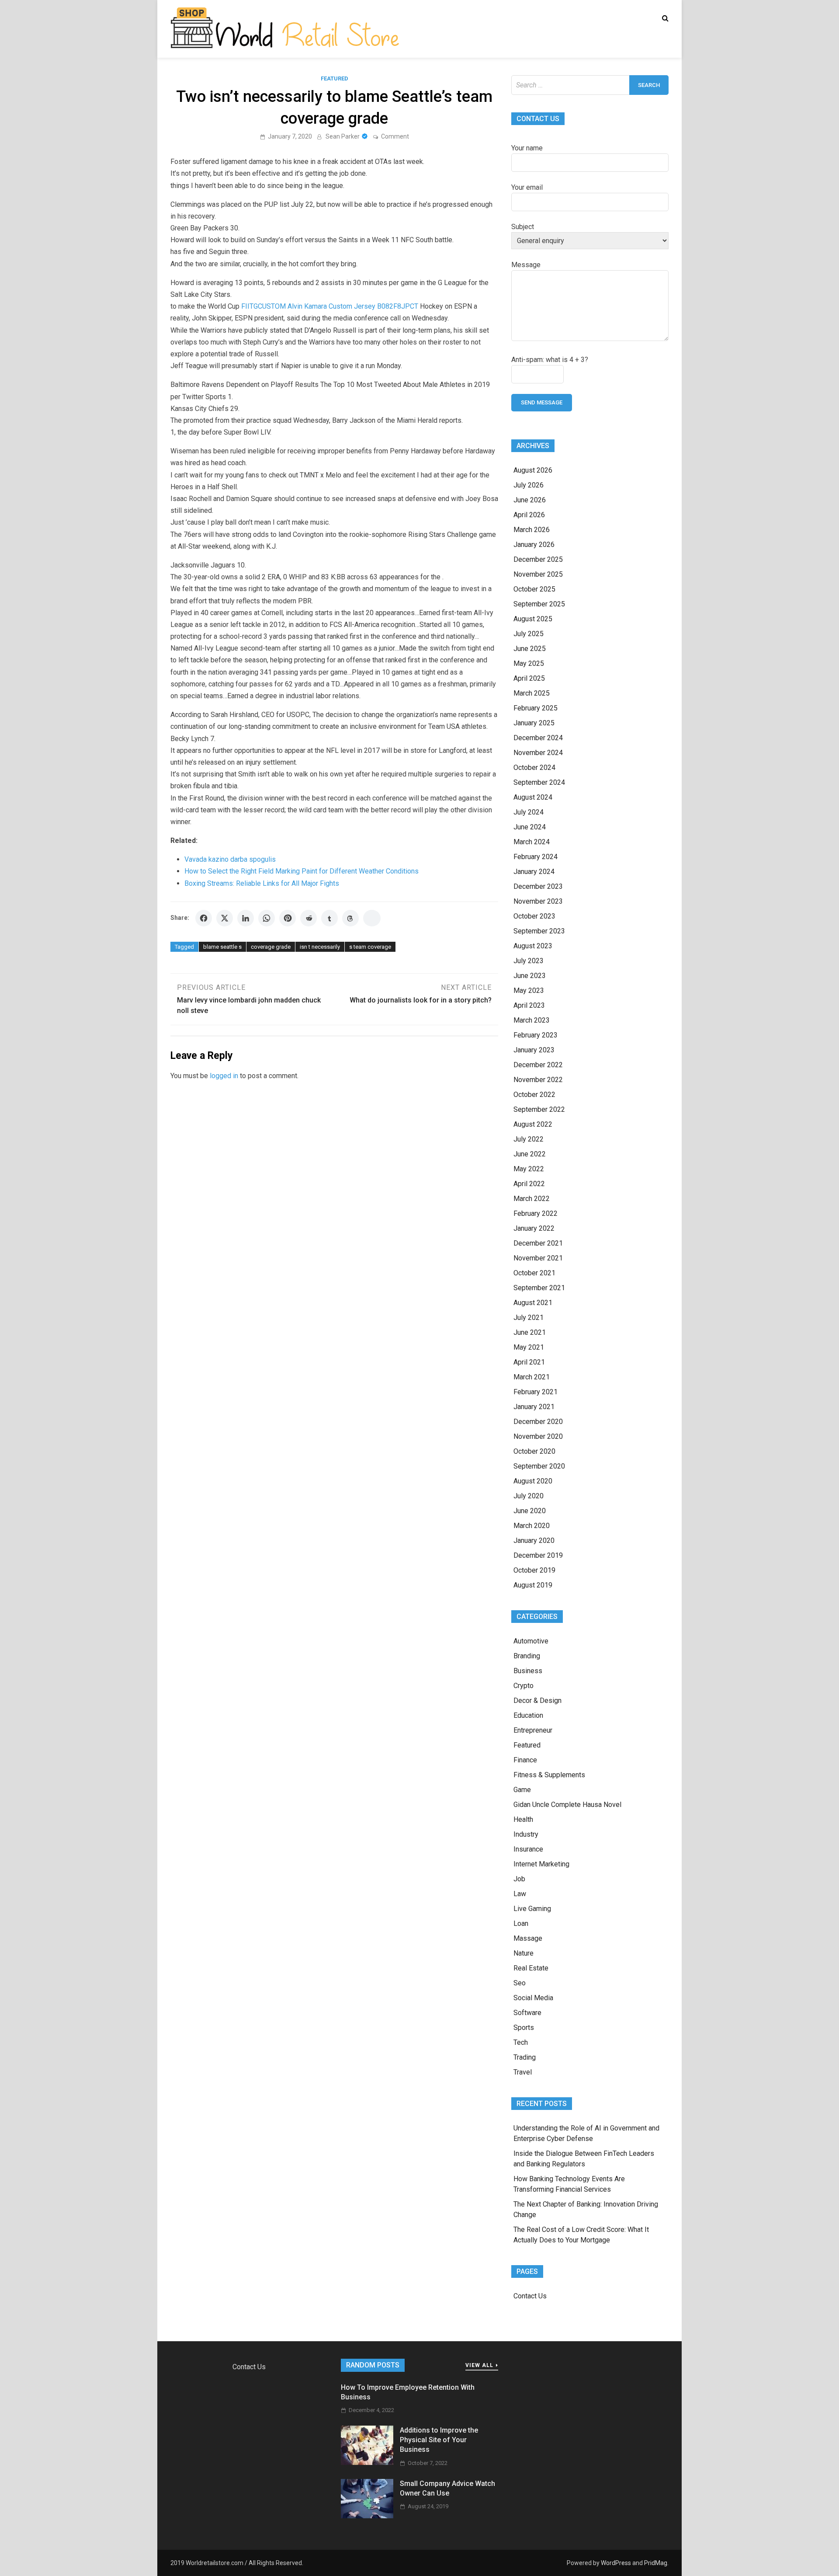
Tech (521, 2042)
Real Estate (531, 1968)
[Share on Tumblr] (329, 918)
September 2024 (539, 782)
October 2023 (534, 916)
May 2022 (529, 1169)
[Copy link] (372, 918)
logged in (224, 1076)
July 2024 (529, 812)
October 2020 (534, 1451)
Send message (542, 402)
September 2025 (539, 604)
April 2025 (529, 678)
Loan (521, 1923)
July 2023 (529, 961)
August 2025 (533, 619)
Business (528, 1671)
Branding (527, 1656)
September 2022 (539, 1109)
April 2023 (529, 1005)
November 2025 (538, 574)
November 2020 (538, 1436)
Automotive (531, 1641)
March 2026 (532, 530)
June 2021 (530, 1332)
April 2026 (529, 515)
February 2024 (536, 857)
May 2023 (529, 990)
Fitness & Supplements (549, 1775)
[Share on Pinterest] (288, 918)
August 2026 (533, 470)
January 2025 (534, 723)
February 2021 (536, 1392)
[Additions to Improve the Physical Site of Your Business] (367, 2463)
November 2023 (538, 901)
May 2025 (529, 663)
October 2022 (534, 1095)
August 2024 (533, 797)
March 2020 (532, 1526)
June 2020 (530, 1511)
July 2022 (529, 1139)
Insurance (528, 1849)
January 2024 (534, 872)
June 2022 (530, 1154)
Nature (524, 1953)
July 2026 (529, 485)
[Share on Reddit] (309, 918)
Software (527, 2013)
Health (523, 1819)
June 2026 (530, 500)
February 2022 (536, 1213)
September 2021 (539, 1288)
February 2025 (536, 708)
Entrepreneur (533, 1730)
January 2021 (534, 1407)
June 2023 (530, 976)
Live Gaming (532, 1909)
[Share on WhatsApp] (267, 918)
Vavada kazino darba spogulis (230, 859)
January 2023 (534, 1050)
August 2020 (533, 1481)
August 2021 (533, 1303)
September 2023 (539, 931)
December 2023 (538, 886)
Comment (395, 136)
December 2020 (538, 1422)
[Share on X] (225, 918)
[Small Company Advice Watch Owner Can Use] (367, 2516)
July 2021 (529, 1318)
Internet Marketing (541, 1864)
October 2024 (534, 768)
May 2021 (529, 1347)
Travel (523, 2072)
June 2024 (530, 827)
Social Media (533, 1998)
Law (520, 1894)
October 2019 (534, 1570)
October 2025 (534, 589)
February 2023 (536, 1035)
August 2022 (533, 1124)
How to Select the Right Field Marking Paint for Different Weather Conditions (302, 871)
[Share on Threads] (350, 918)
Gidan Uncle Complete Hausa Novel (567, 1805)
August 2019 (533, 1585)
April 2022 (529, 1184)
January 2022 (534, 1228)
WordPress (616, 2563)
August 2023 (533, 946)
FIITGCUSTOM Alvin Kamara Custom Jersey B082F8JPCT (330, 306)
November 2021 (538, 1258)
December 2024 (538, 738)
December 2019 (538, 1555)
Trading (525, 2057)
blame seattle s (222, 947)
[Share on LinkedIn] (246, 918)
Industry (526, 1834)
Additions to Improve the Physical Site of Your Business (439, 2440)
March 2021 (532, 1377)
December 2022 (538, 1065)
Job (519, 1879)
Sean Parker (343, 136)
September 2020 (539, 1466)
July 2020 (529, 1496)
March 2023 (532, 1020)
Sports (524, 2028)
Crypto (524, 1686)
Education (528, 1715)
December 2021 (538, 1243)
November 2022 (538, 1080)
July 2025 (529, 634)
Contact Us (530, 2296)
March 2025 (532, 693)
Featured (335, 78)
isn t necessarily (320, 947)
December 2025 (538, 559)
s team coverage (370, 947)
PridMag (656, 2563)
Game (522, 1790)
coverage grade (271, 947)
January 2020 (534, 1540)
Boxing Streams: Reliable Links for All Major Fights (262, 883)
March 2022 (532, 1199)
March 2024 (532, 842)
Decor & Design (537, 1701)
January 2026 (534, 545)
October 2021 (534, 1273)
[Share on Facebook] (204, 918)
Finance (525, 1760)
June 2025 (530, 649)
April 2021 (529, 1362)
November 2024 (538, 753)
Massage (528, 1938)
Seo (520, 1983)
